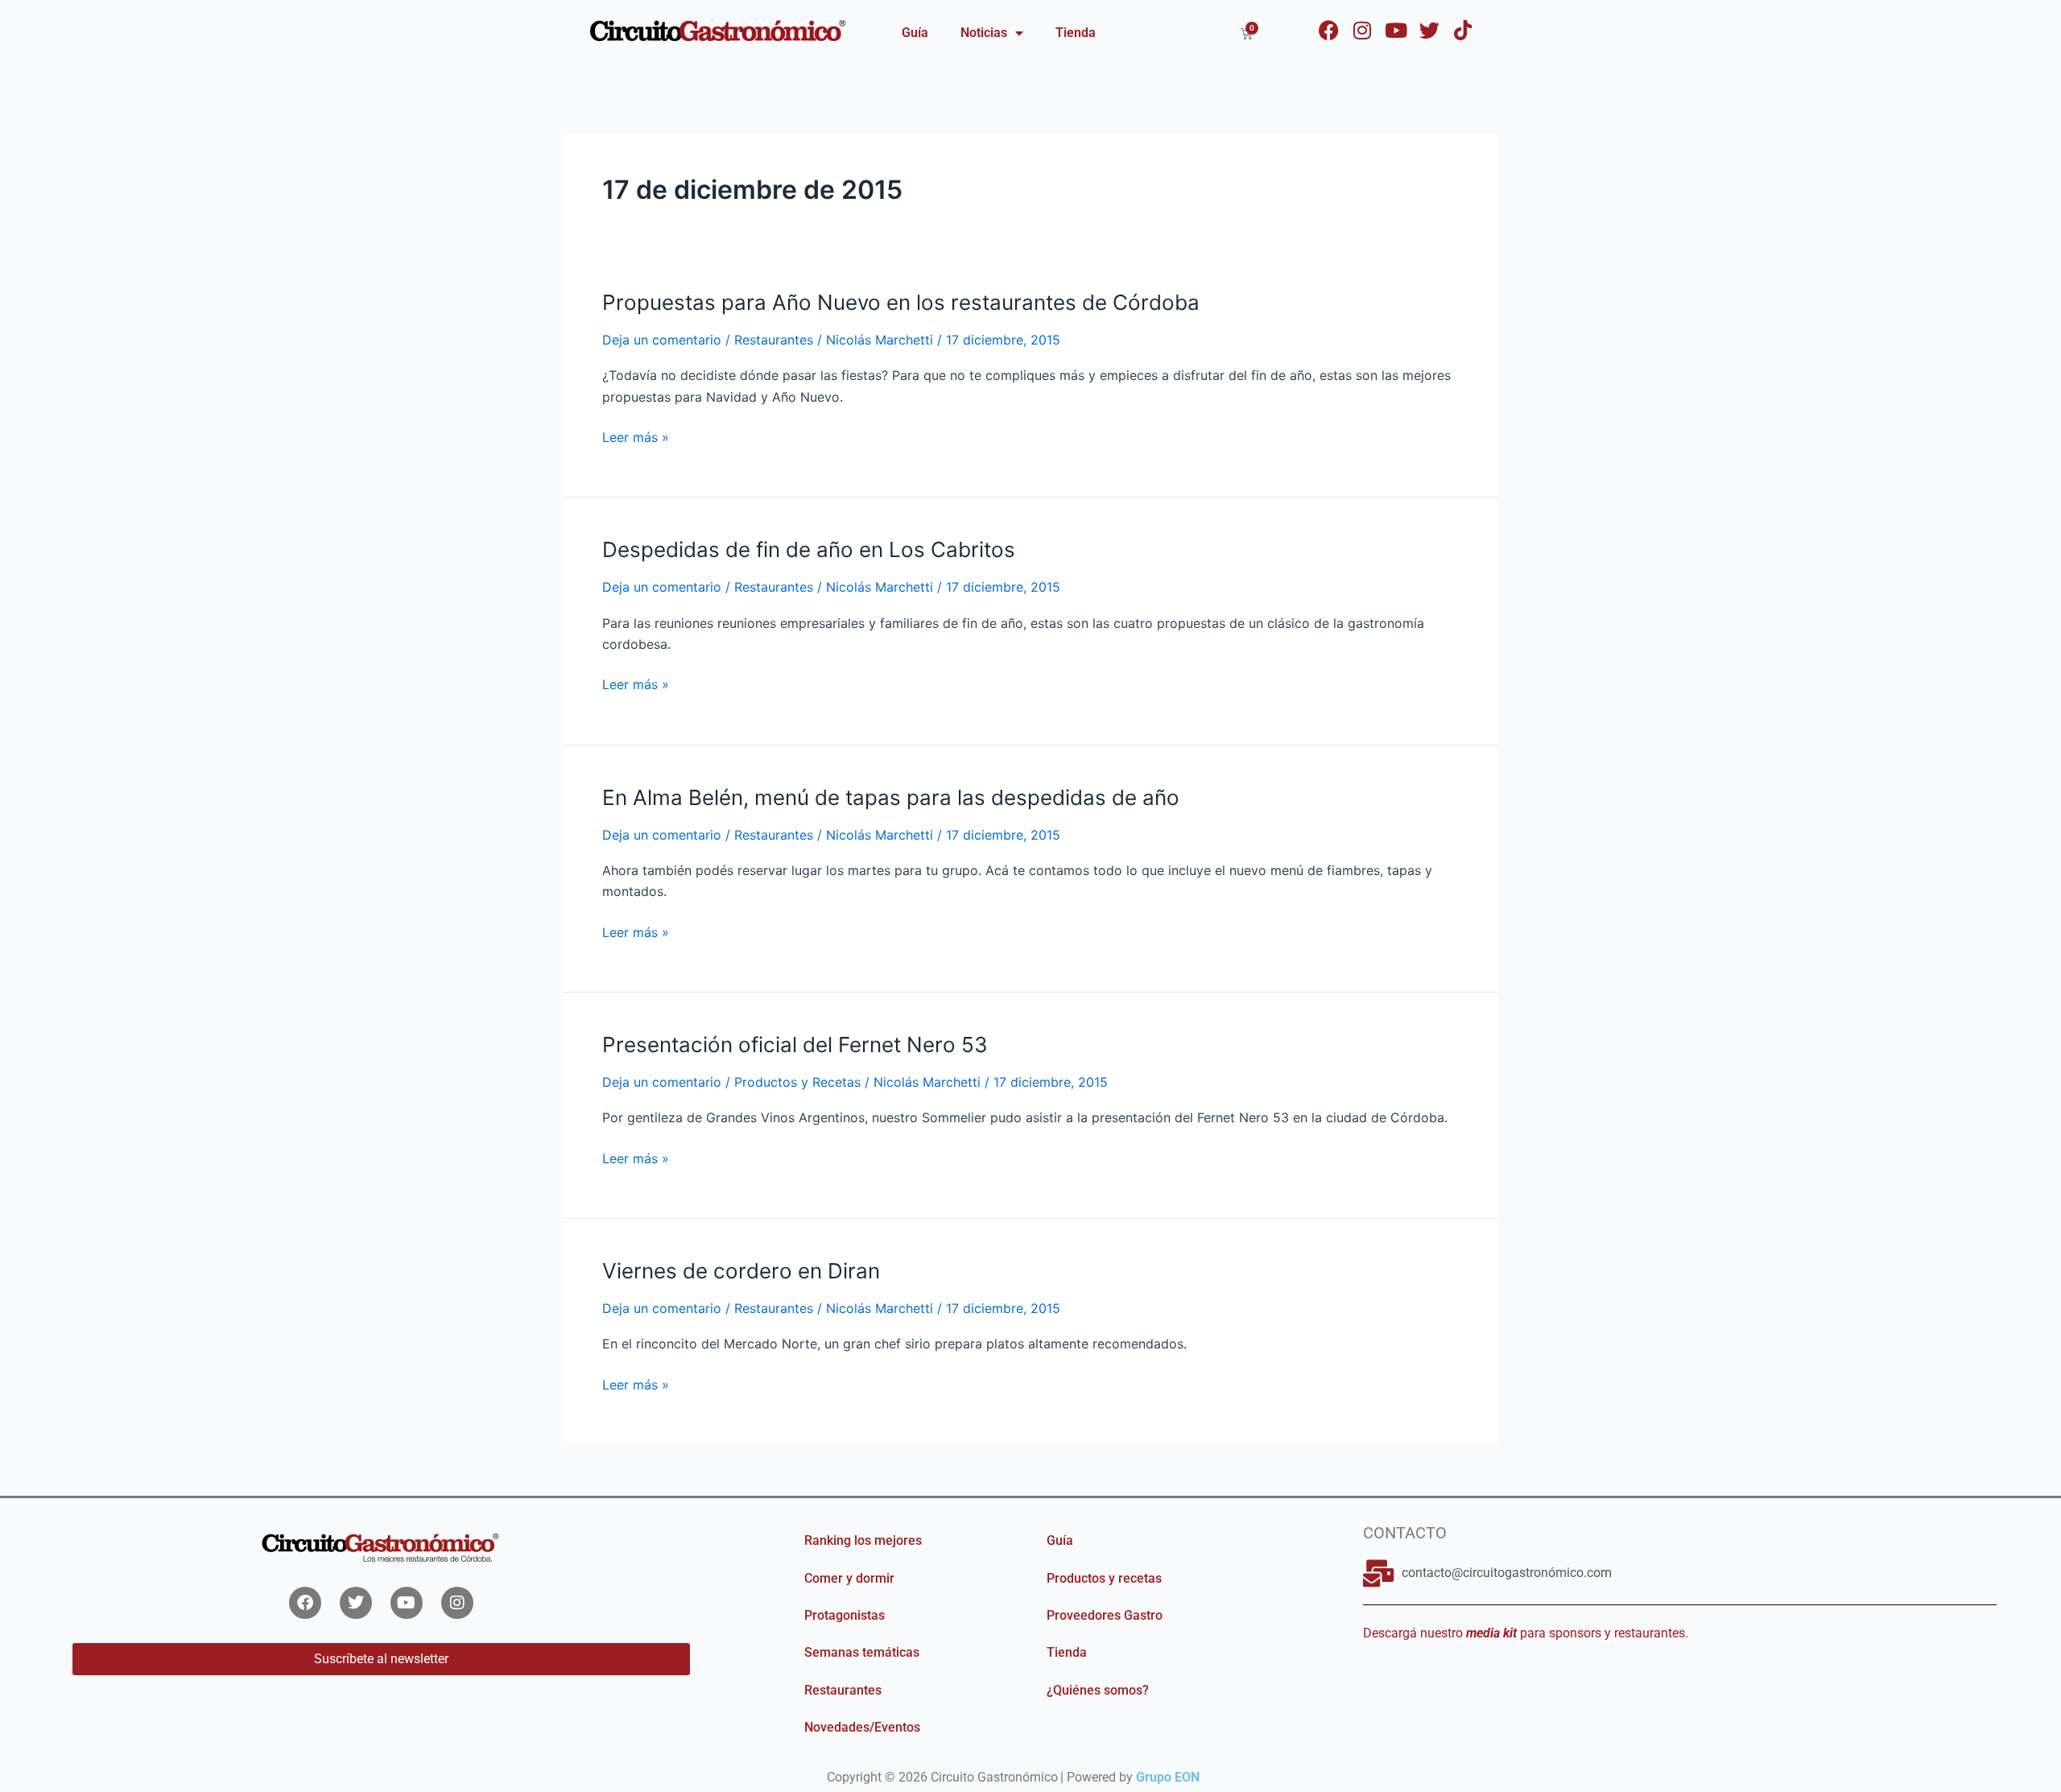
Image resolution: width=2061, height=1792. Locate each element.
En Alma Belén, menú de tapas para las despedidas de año (891, 797)
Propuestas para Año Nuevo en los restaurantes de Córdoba (901, 302)
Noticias (984, 33)
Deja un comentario (662, 340)
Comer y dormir (849, 1578)
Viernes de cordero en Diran (741, 1271)
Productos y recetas (1104, 1578)
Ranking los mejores (863, 1540)
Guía (915, 33)
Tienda (1076, 33)
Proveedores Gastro (1105, 1615)
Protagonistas (845, 1615)
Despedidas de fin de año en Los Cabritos (809, 549)
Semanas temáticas (862, 1652)
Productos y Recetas (797, 1082)
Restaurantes (774, 340)
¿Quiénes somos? (1098, 1690)
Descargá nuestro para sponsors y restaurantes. (1526, 1633)
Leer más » (636, 437)
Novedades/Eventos (862, 1727)
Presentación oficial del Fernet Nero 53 (795, 1045)
